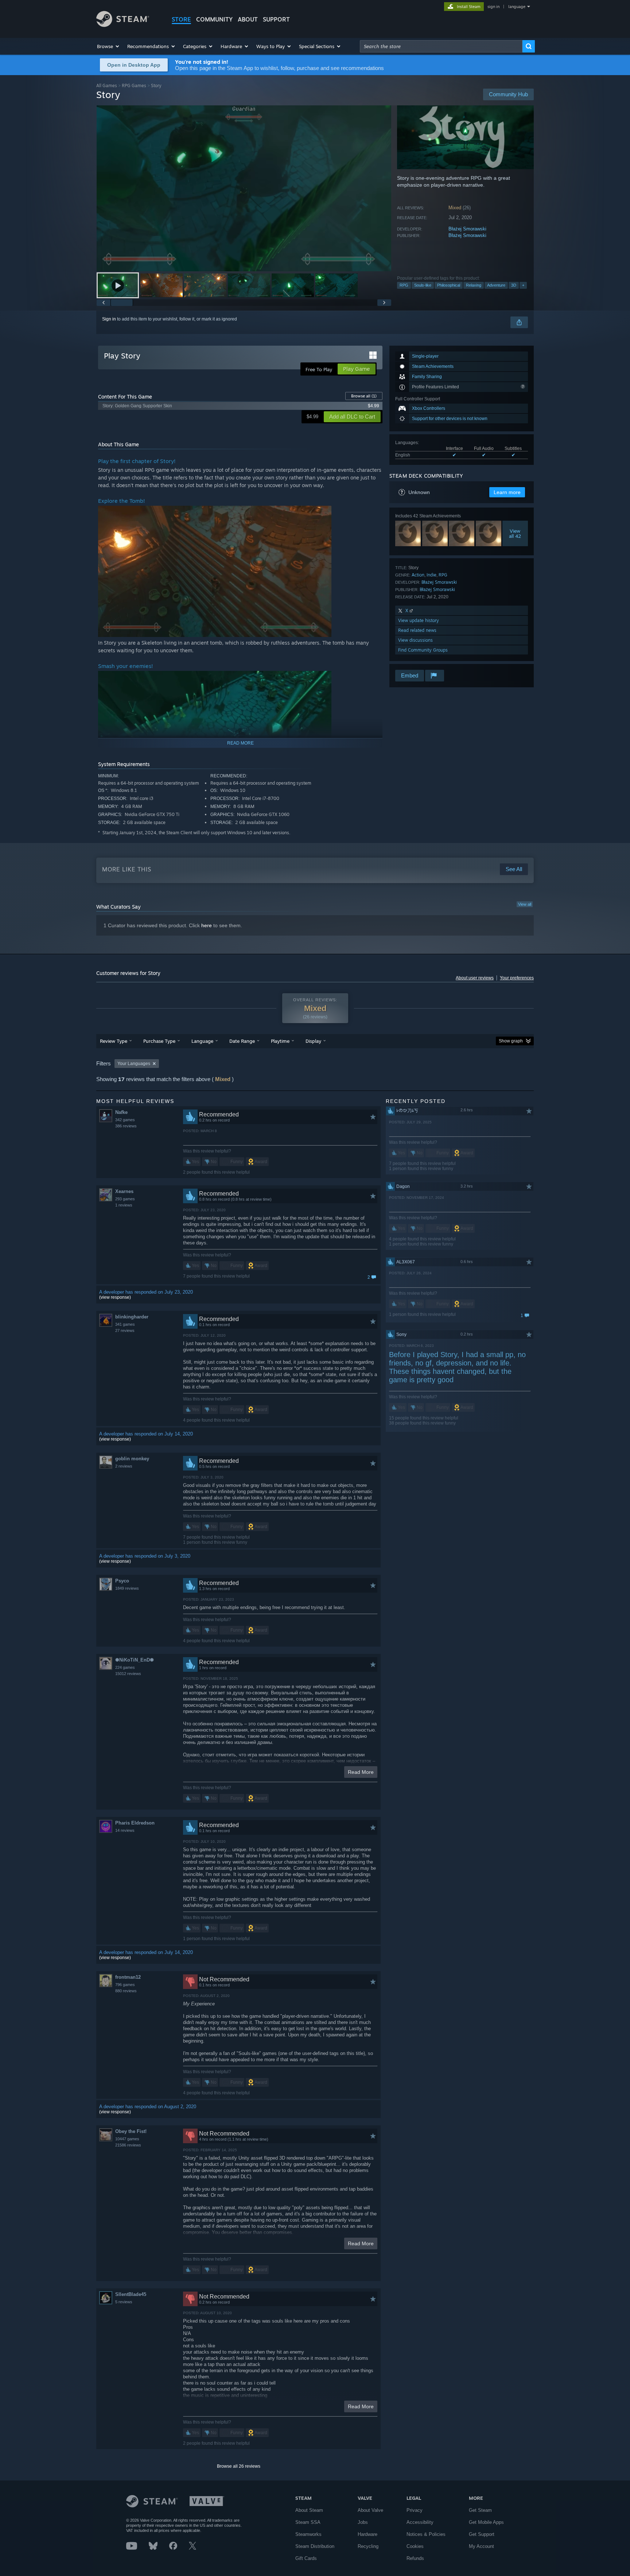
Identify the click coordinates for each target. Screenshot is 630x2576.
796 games (125, 1985)
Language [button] (202, 1041)
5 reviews (124, 2302)
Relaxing (474, 285)
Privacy (415, 2510)
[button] (108, 46)
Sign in (109, 319)
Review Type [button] (114, 1041)
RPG (404, 285)
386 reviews (126, 1126)
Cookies (415, 2546)
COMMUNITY (214, 19)
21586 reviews (128, 2145)
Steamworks (308, 2534)
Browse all (364, 396)
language (517, 7)
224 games (125, 1667)
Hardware (367, 2534)
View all (525, 904)
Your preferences (517, 978)
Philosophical (449, 285)
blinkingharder (132, 1317)
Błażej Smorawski (467, 229)
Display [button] (313, 1041)
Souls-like (423, 285)
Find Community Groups (423, 650)
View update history (419, 620)
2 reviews (124, 1466)
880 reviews (126, 1991)
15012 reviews (128, 1674)
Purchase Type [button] (159, 1041)
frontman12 (128, 1977)
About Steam (309, 2510)
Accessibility (420, 2522)
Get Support (482, 2534)
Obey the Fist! (131, 2131)
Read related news (417, 630)
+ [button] (523, 285)
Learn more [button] (507, 492)
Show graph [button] (511, 1041)
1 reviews (124, 1205)
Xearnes (124, 1191)
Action (418, 575)
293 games (125, 1199)
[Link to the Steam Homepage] (123, 25)
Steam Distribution (315, 2546)
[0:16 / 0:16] (244, 188)
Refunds (415, 2558)
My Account (481, 2546)
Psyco (122, 1581)
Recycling (368, 2546)
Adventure (496, 285)
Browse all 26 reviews (239, 2466)
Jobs (363, 2522)
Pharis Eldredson (135, 1823)
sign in (493, 7)
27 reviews (125, 1330)
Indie (431, 575)
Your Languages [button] (134, 1064)
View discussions (415, 640)
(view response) (115, 1297)
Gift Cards (306, 2558)
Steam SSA (308, 2522)
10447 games (127, 2139)
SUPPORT (276, 19)
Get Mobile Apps (486, 2522)
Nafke (121, 1112)
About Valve (370, 2510)
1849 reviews (127, 1588)
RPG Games (134, 86)
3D (514, 285)
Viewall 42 (515, 533)
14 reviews (125, 1830)
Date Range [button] (242, 1041)
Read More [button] (361, 1772)
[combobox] (441, 46)
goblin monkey (132, 1459)
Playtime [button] (280, 1041)
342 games (125, 1120)
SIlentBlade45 (131, 2294)
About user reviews (475, 978)
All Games (107, 86)
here (207, 925)
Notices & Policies (426, 2534)
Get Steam (480, 2510)
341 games (125, 1324)
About (248, 19)
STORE (181, 19)
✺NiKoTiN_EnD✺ (135, 1660)
